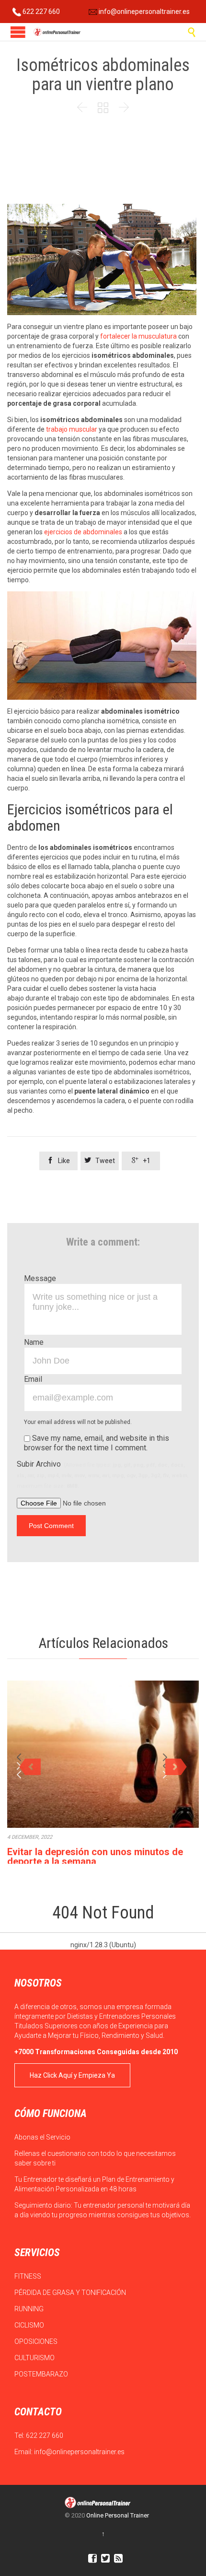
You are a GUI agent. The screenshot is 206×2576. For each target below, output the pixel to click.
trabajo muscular (72, 429)
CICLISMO (30, 2325)
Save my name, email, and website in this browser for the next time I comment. (97, 1443)
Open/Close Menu (18, 32)
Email (33, 1379)
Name (34, 1342)
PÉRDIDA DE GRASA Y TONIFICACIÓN (71, 2293)
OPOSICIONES (37, 2341)
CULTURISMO (35, 2358)
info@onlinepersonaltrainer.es (143, 12)
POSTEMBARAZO (42, 2374)
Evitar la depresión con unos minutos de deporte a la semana (95, 1857)
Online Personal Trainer (118, 2515)
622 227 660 (40, 12)
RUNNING (30, 2309)
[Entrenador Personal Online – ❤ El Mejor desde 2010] (57, 32)
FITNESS (29, 2276)
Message (40, 1278)
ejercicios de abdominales (84, 532)
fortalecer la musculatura (138, 336)
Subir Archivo (103, 1474)
